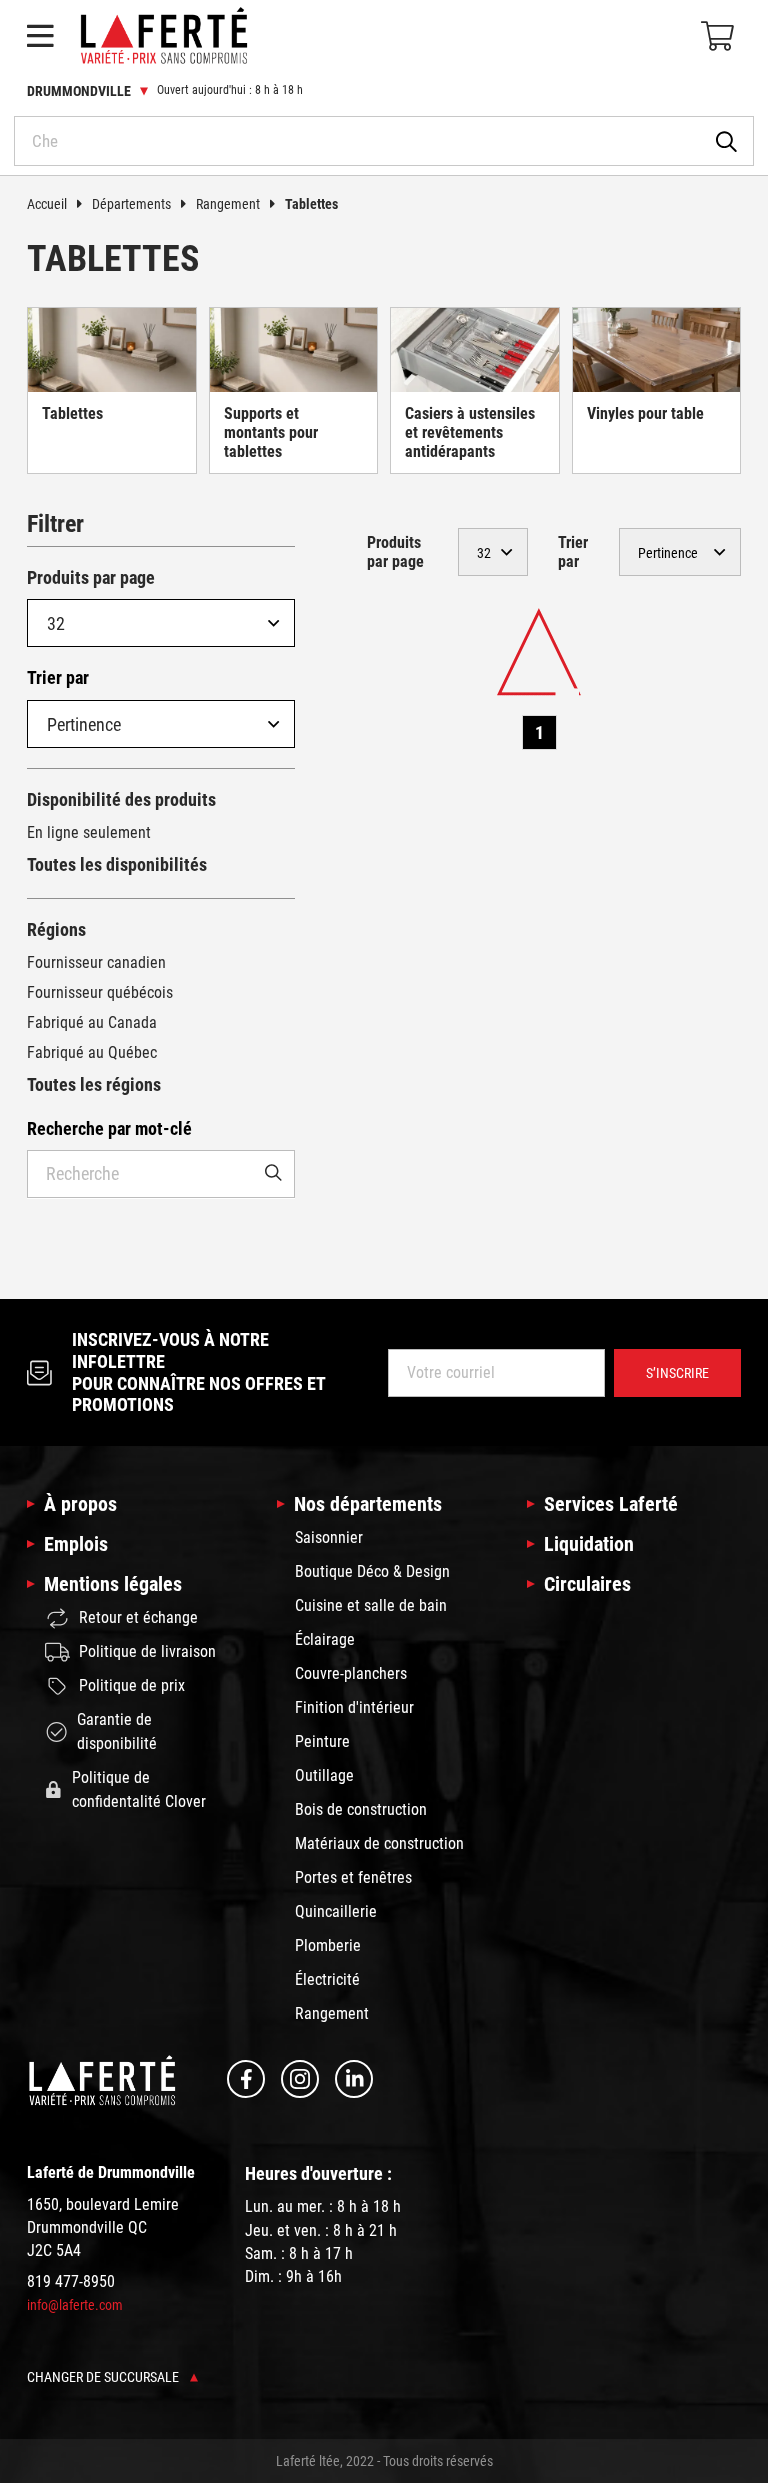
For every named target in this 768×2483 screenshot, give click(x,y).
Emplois (76, 1544)
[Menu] (40, 36)
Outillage (324, 1775)
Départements (131, 204)
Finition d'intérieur (354, 1707)
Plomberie (328, 1945)
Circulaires (587, 1584)
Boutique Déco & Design (372, 1571)
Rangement (228, 204)
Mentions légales (113, 1584)
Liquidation (589, 1544)
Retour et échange (138, 1617)
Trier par (58, 677)
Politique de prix (132, 1685)
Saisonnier (329, 1537)
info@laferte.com (75, 2305)
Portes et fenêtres (353, 1877)
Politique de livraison (147, 1651)
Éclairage (325, 1639)
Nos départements (368, 1504)
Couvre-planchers (351, 1673)
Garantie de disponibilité (117, 1731)
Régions (56, 929)
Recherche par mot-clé (109, 1128)
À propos (80, 1504)
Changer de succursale (104, 2377)
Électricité (327, 1979)
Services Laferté (611, 1504)
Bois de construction (361, 1809)
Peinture (322, 1741)
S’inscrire (677, 1373)
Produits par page (91, 577)
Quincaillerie (336, 1911)
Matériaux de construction (379, 1843)
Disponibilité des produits (121, 799)
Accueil (47, 204)
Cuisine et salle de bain (371, 1605)
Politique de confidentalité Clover (139, 1789)
